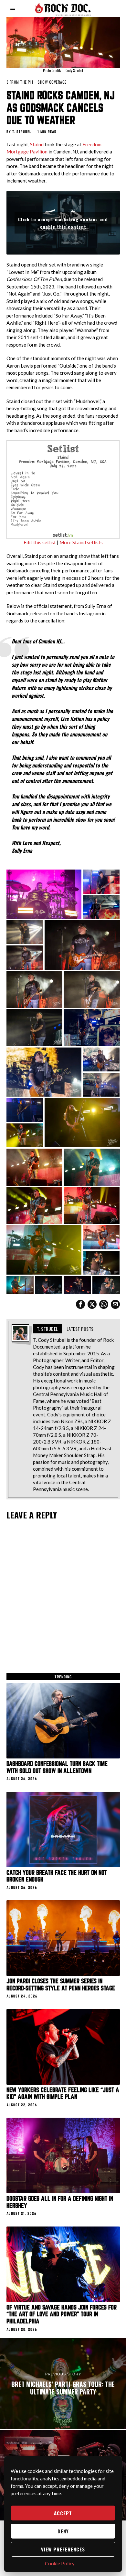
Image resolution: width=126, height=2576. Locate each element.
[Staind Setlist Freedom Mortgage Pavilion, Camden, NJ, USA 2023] (63, 489)
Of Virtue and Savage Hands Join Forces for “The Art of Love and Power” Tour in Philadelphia (62, 2314)
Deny (63, 2531)
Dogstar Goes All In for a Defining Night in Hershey (60, 2202)
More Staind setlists (81, 542)
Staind (37, 144)
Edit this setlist (40, 542)
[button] (44, 894)
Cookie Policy (60, 2563)
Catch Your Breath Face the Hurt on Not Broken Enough (57, 1876)
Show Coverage (52, 82)
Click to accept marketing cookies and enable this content (63, 223)
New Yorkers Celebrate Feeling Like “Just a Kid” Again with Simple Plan (63, 2094)
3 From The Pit (20, 82)
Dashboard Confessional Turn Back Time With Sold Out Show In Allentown (57, 1767)
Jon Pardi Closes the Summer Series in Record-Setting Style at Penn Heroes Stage (61, 1985)
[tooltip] (80, 1304)
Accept (63, 2513)
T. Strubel (22, 132)
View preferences (63, 2549)
